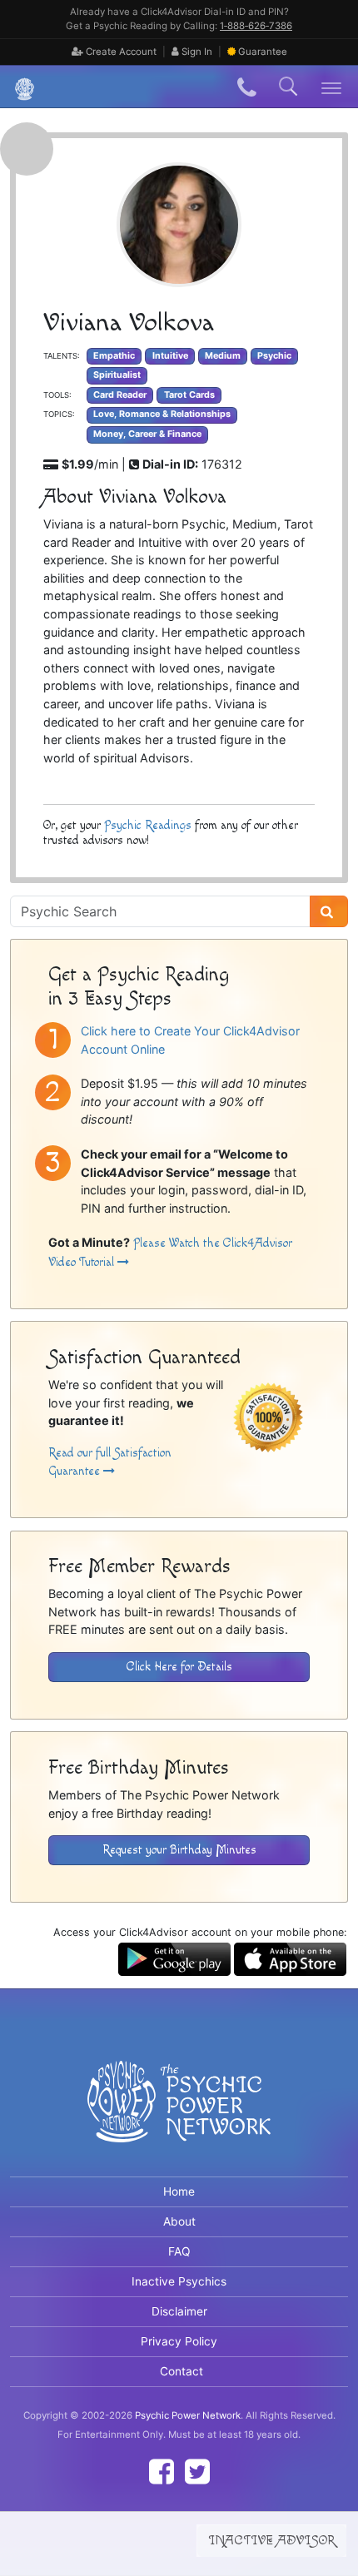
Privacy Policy (179, 2341)
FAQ (179, 2251)
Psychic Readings (148, 825)
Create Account (120, 52)
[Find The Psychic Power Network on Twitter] (197, 2472)
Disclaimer (179, 2311)
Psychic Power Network (188, 2415)
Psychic (274, 356)
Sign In (196, 52)
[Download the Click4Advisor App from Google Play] (174, 1958)
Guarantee (263, 52)
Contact (181, 2371)
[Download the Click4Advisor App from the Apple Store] (290, 1958)
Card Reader (120, 395)
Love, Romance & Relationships (162, 414)
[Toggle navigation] (332, 87)
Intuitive (170, 356)
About (179, 2221)
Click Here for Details (179, 1667)
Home (179, 2191)
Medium (223, 356)
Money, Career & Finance (147, 434)
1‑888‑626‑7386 (256, 26)
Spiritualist (117, 375)
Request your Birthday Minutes (179, 1850)
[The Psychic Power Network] (18, 87)
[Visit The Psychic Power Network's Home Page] (179, 2116)
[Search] (329, 911)
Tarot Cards (189, 395)
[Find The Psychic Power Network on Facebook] (162, 2472)
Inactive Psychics (179, 2281)
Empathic (114, 356)
